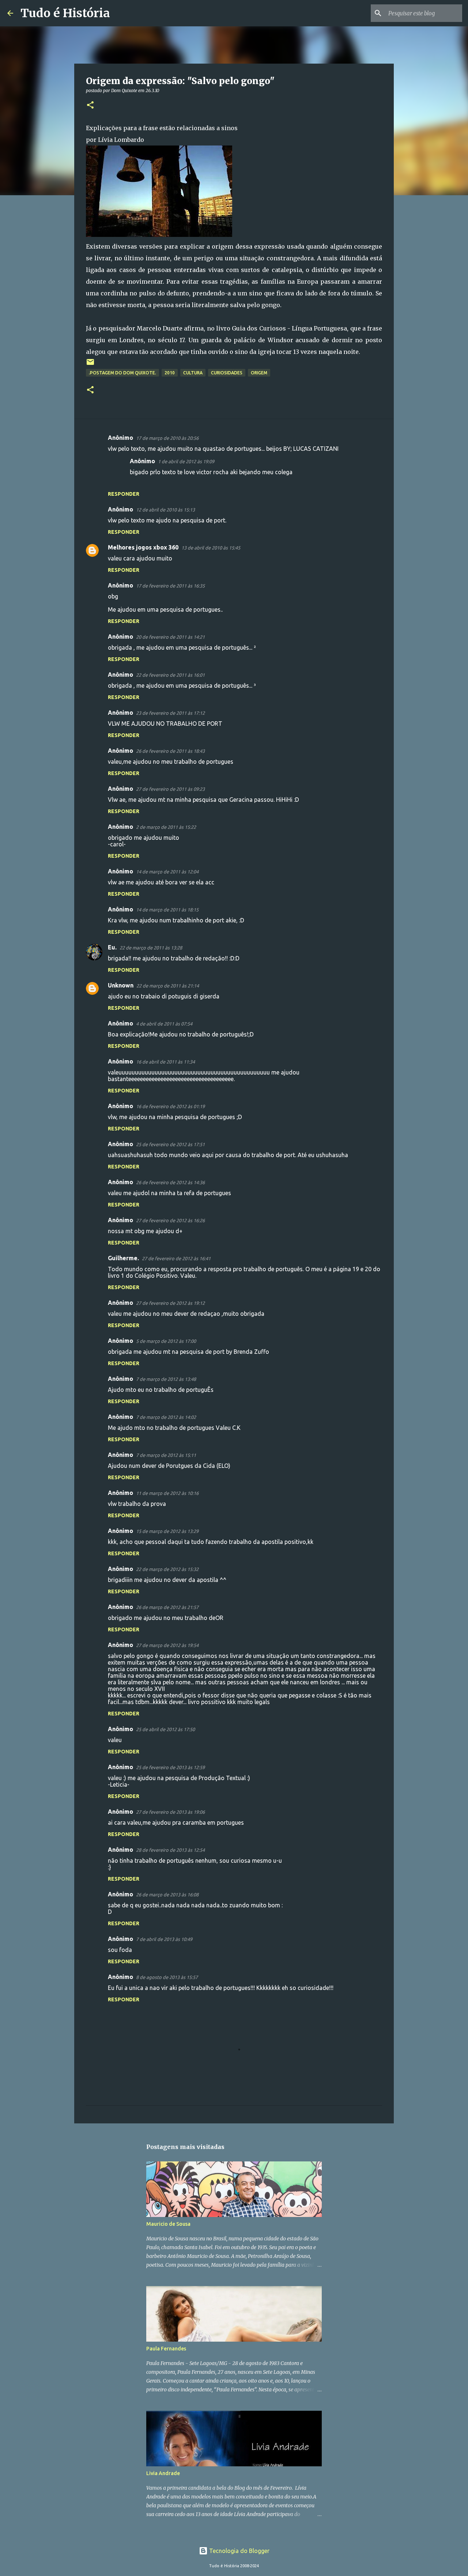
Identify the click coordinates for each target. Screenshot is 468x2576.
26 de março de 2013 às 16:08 (167, 1895)
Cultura (193, 373)
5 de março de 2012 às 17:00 (166, 1341)
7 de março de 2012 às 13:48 (166, 1379)
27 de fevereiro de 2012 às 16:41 (176, 1258)
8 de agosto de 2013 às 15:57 (167, 1977)
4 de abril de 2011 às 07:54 (164, 1024)
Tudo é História (65, 13)
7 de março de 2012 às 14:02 (166, 1417)
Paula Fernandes (166, 2349)
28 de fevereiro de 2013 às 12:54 (170, 1850)
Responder (124, 494)
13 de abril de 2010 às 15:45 (211, 548)
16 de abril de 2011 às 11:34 (165, 1062)
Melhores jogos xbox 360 (143, 547)
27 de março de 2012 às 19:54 (167, 1645)
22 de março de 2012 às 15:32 (167, 1569)
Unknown (121, 985)
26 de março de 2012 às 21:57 (167, 1607)
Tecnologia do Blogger (239, 2551)
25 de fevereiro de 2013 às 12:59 (170, 1767)
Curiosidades (227, 373)
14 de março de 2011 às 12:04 (167, 872)
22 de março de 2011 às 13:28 (151, 948)
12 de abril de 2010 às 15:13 (165, 510)
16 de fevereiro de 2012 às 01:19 (170, 1106)
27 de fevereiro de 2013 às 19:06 (170, 1812)
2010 (170, 373)
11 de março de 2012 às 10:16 (167, 1493)
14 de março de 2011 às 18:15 (167, 910)
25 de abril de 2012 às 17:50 (165, 1729)
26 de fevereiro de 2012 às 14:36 (170, 1182)
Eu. (112, 947)
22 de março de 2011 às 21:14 (168, 986)
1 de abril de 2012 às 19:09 (186, 461)
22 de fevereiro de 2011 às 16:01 (170, 675)
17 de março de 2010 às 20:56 (167, 438)
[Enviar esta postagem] (90, 365)
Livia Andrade (163, 2473)
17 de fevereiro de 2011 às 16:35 (170, 586)
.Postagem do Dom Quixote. (122, 373)
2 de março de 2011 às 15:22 (166, 827)
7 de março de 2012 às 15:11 (166, 1455)
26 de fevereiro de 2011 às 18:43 (170, 751)
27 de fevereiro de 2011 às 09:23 (170, 789)
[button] (90, 105)
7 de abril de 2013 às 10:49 (164, 1939)
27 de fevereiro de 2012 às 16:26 (170, 1220)
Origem (259, 373)
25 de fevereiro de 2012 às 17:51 (170, 1144)
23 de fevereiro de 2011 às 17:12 (170, 713)
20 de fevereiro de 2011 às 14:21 (170, 637)
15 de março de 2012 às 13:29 (167, 1531)
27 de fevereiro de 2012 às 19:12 (170, 1303)
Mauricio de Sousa (168, 2224)
